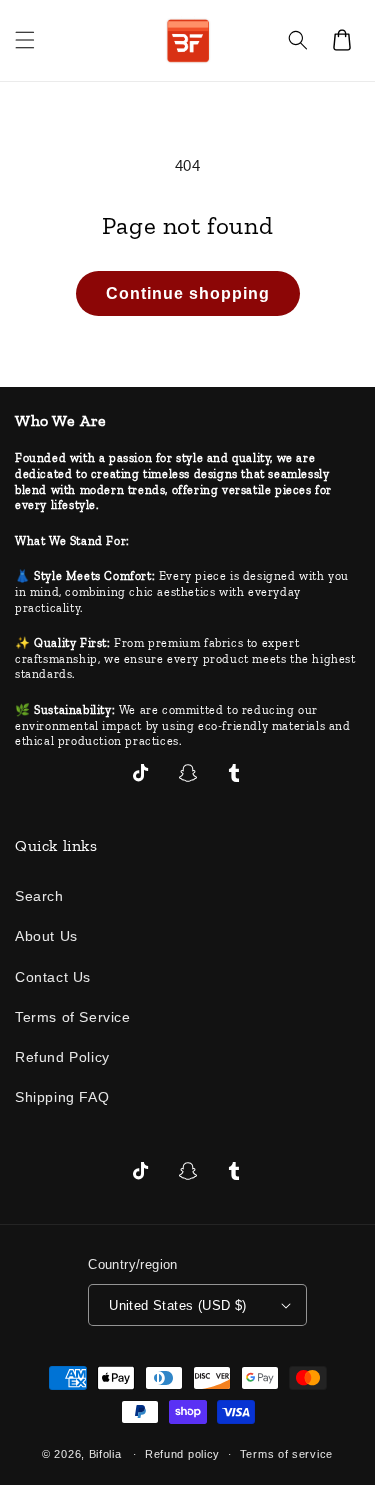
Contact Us (53, 977)
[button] (25, 40)
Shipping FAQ (62, 1097)
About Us (46, 936)
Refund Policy (62, 1057)
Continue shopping (188, 293)
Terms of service (286, 1454)
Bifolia (105, 1454)
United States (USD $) (177, 1305)
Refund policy (182, 1454)
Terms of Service (73, 1017)
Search (39, 896)
